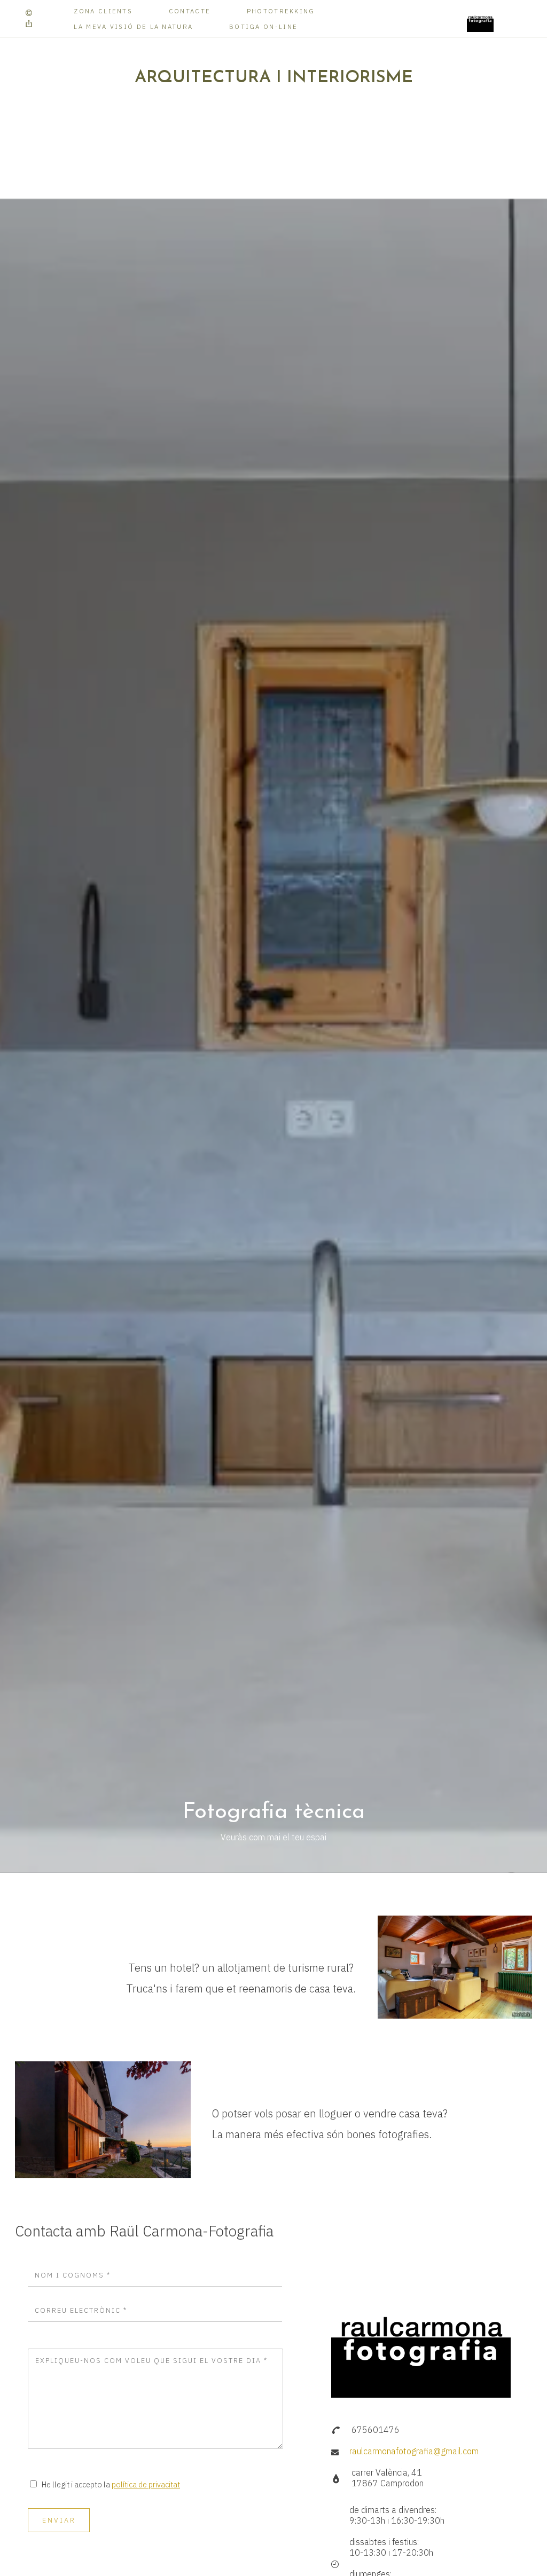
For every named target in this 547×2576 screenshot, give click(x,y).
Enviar (59, 2520)
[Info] (29, 13)
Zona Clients (103, 11)
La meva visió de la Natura (133, 26)
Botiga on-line (263, 26)
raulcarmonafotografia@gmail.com (414, 2451)
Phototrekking (281, 11)
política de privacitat (146, 2484)
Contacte (190, 11)
